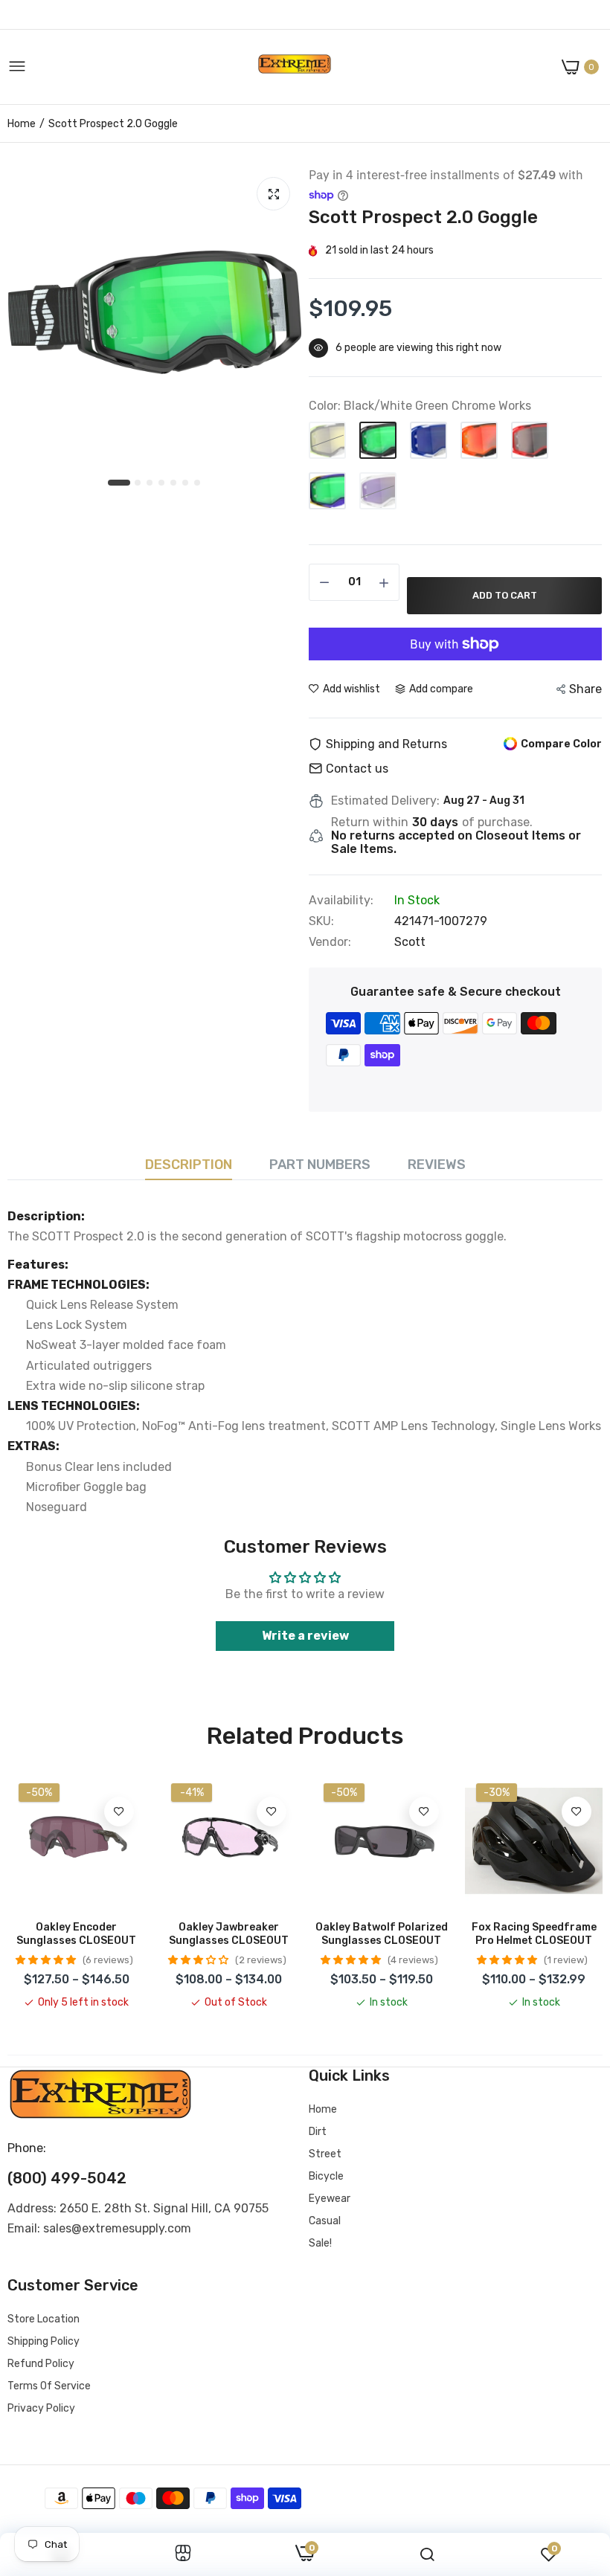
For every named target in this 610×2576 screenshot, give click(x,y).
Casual (325, 2221)
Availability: (341, 901)
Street (325, 2154)
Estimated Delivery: (385, 801)
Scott (410, 942)
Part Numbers (320, 1165)
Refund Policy (41, 2364)
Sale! (320, 2243)
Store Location (44, 2319)
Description (189, 1165)
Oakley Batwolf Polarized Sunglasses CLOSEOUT (382, 1934)
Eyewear (330, 2199)
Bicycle (326, 2176)
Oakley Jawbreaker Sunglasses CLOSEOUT (229, 1934)
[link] (119, 1812)
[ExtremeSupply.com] (295, 67)
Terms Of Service (49, 2386)
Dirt (318, 2132)
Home (22, 124)
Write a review (305, 1636)
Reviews (437, 1165)
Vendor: (330, 942)
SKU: (321, 921)
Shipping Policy (44, 2341)
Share (585, 689)
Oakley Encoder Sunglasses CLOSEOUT (76, 1934)
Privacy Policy (41, 2408)
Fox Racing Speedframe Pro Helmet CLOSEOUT (534, 1934)
